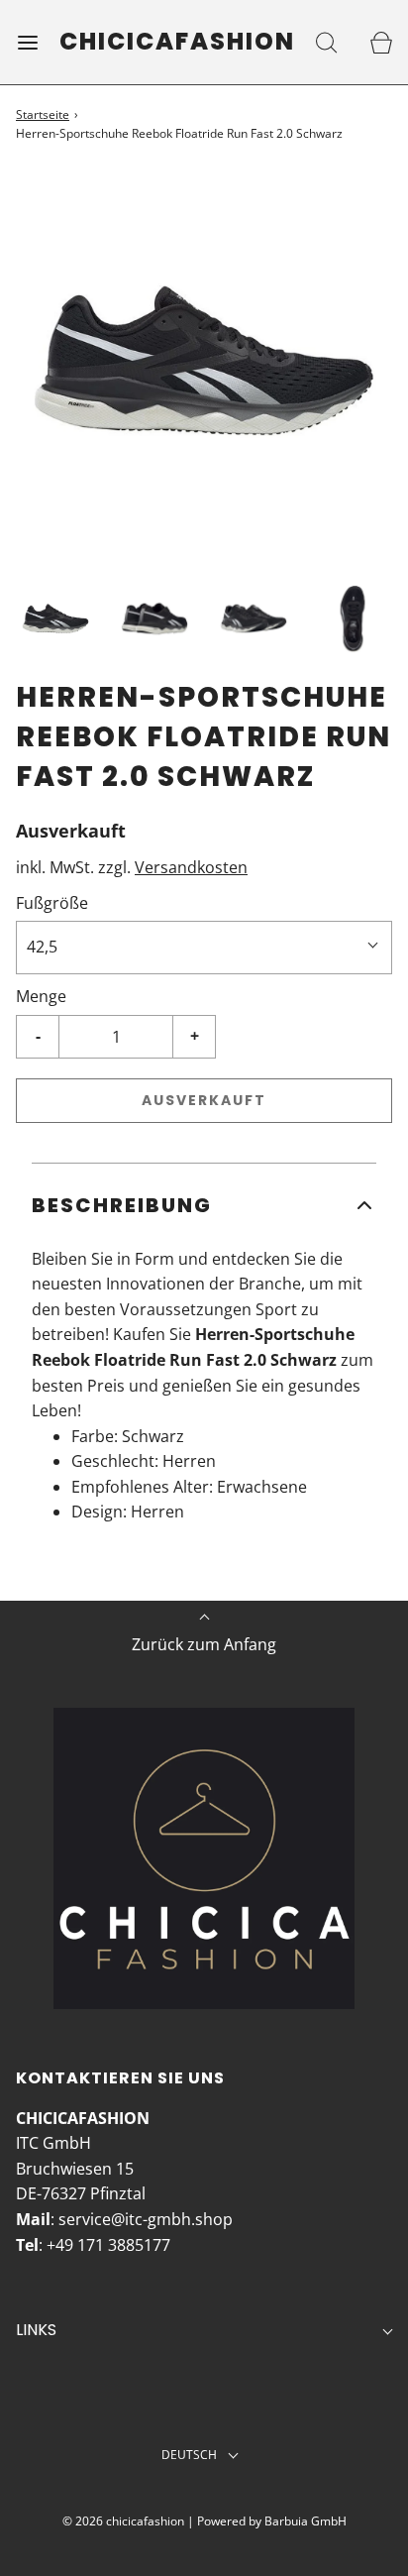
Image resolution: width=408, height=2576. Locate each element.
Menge (41, 996)
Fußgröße (52, 903)
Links (36, 2330)
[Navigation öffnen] (27, 42)
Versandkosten (191, 867)
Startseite (43, 114)
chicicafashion (177, 42)
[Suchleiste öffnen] (326, 42)
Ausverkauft (204, 1100)
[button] (55, 618)
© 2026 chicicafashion (123, 2521)
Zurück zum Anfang (204, 1644)
